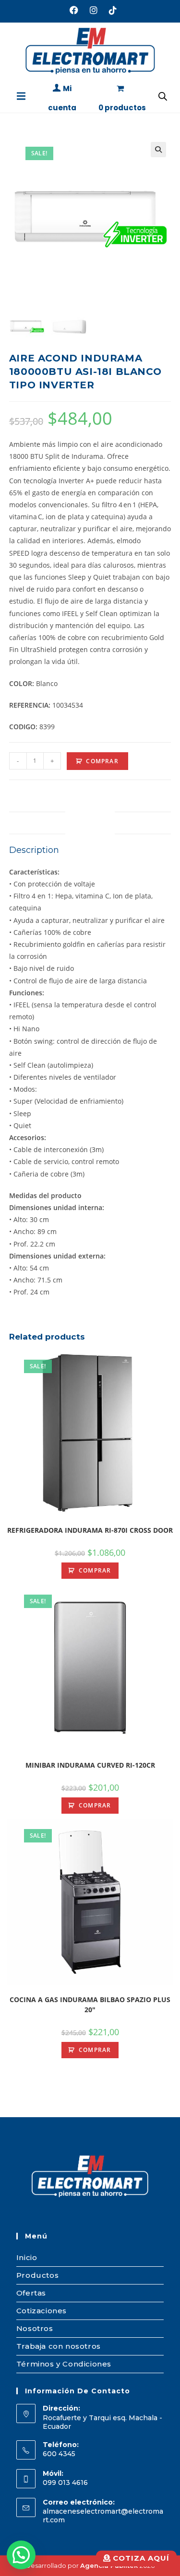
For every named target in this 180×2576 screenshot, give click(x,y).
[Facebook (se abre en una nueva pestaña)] (74, 10)
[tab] (90, 823)
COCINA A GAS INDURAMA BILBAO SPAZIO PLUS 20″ (90, 2005)
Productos (37, 2275)
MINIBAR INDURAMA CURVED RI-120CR (90, 1765)
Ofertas (31, 2293)
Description (90, 822)
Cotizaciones (42, 2311)
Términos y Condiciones (64, 2364)
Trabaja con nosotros (59, 2346)
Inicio (27, 2257)
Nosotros (35, 2328)
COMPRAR (102, 761)
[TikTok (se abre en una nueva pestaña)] (110, 10)
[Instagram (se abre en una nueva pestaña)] (94, 10)
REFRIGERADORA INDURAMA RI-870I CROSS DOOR (90, 1530)
